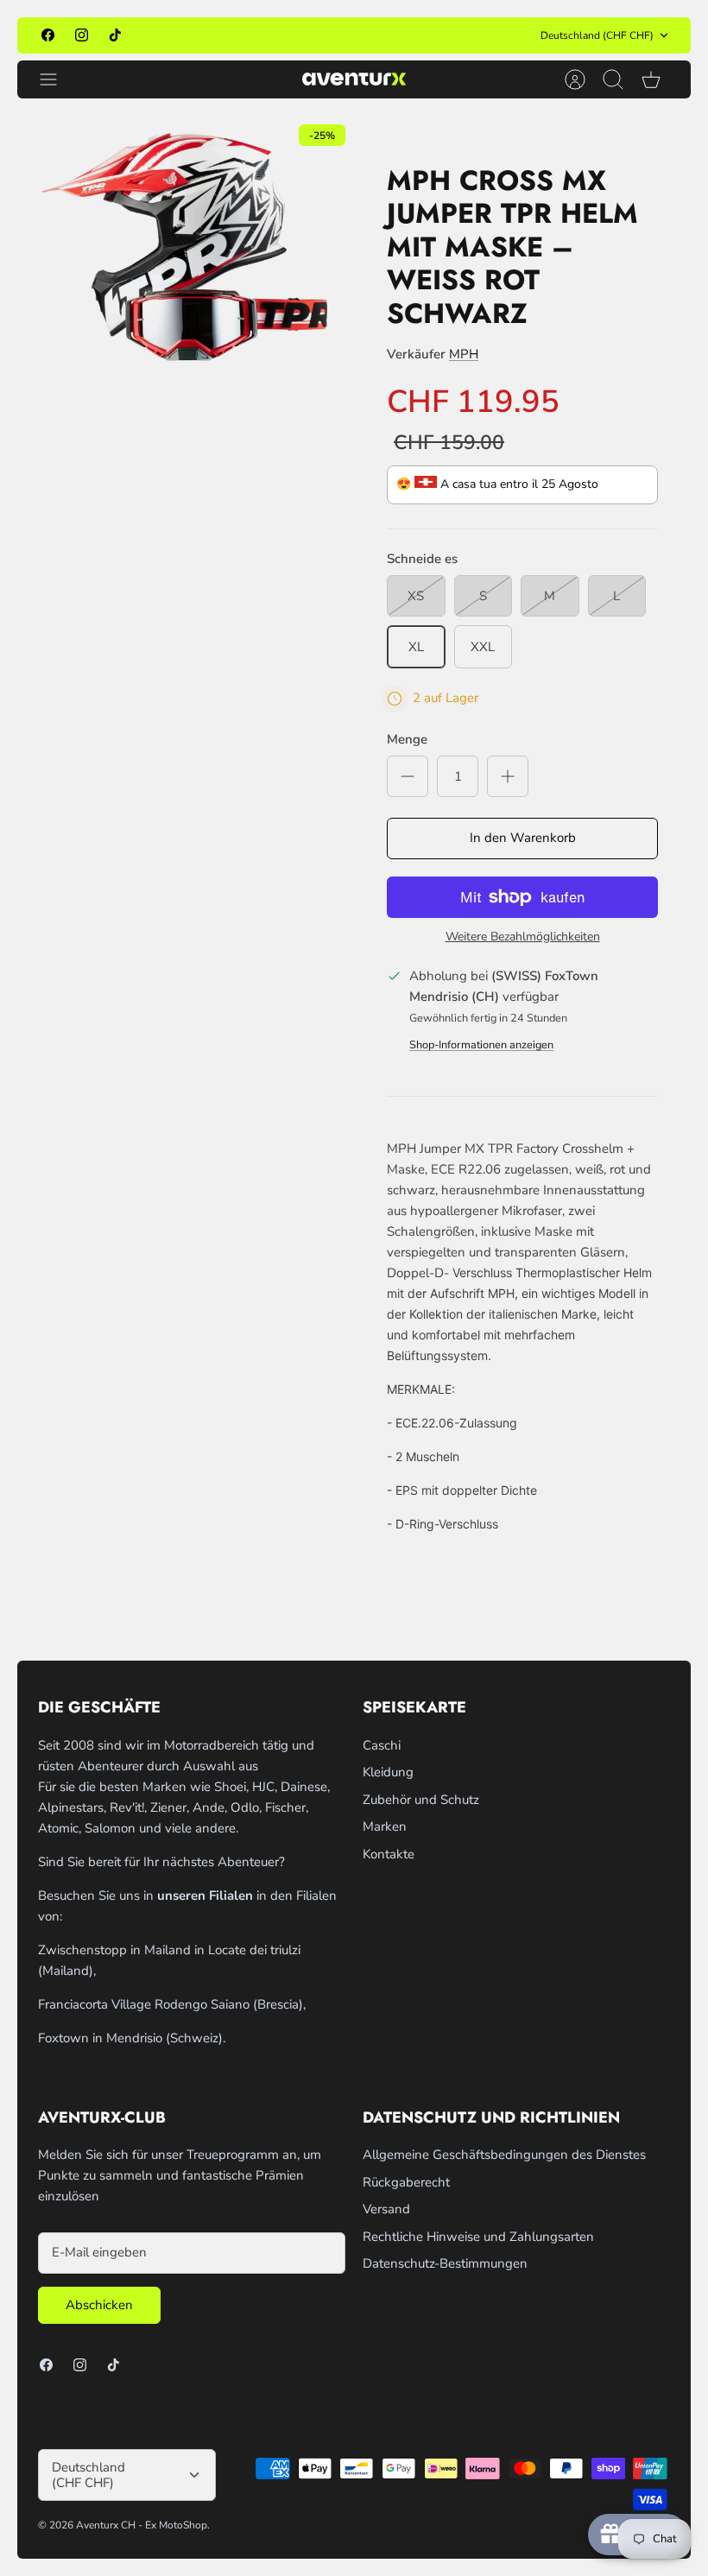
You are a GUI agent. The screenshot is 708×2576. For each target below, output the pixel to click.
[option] (186, 247)
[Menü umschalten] (57, 79)
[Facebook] (48, 35)
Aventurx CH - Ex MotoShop (142, 2525)
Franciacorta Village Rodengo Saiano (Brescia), (172, 2004)
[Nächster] (488, 35)
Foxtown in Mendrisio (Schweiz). (132, 2038)
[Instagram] (82, 35)
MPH (464, 354)
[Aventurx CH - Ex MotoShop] (354, 79)
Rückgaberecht (406, 2182)
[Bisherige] (220, 35)
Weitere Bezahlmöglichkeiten (523, 937)
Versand (386, 2209)
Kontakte (389, 1854)
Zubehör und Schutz (421, 1800)
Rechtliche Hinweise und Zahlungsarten (478, 2237)
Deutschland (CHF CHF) (597, 35)
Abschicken (99, 2305)
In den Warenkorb (523, 838)
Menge (407, 739)
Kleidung (388, 1772)
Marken (385, 1826)
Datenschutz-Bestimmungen (445, 2263)
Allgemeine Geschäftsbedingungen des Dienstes (504, 2155)
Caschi (382, 1745)
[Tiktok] (115, 35)
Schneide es (422, 559)
